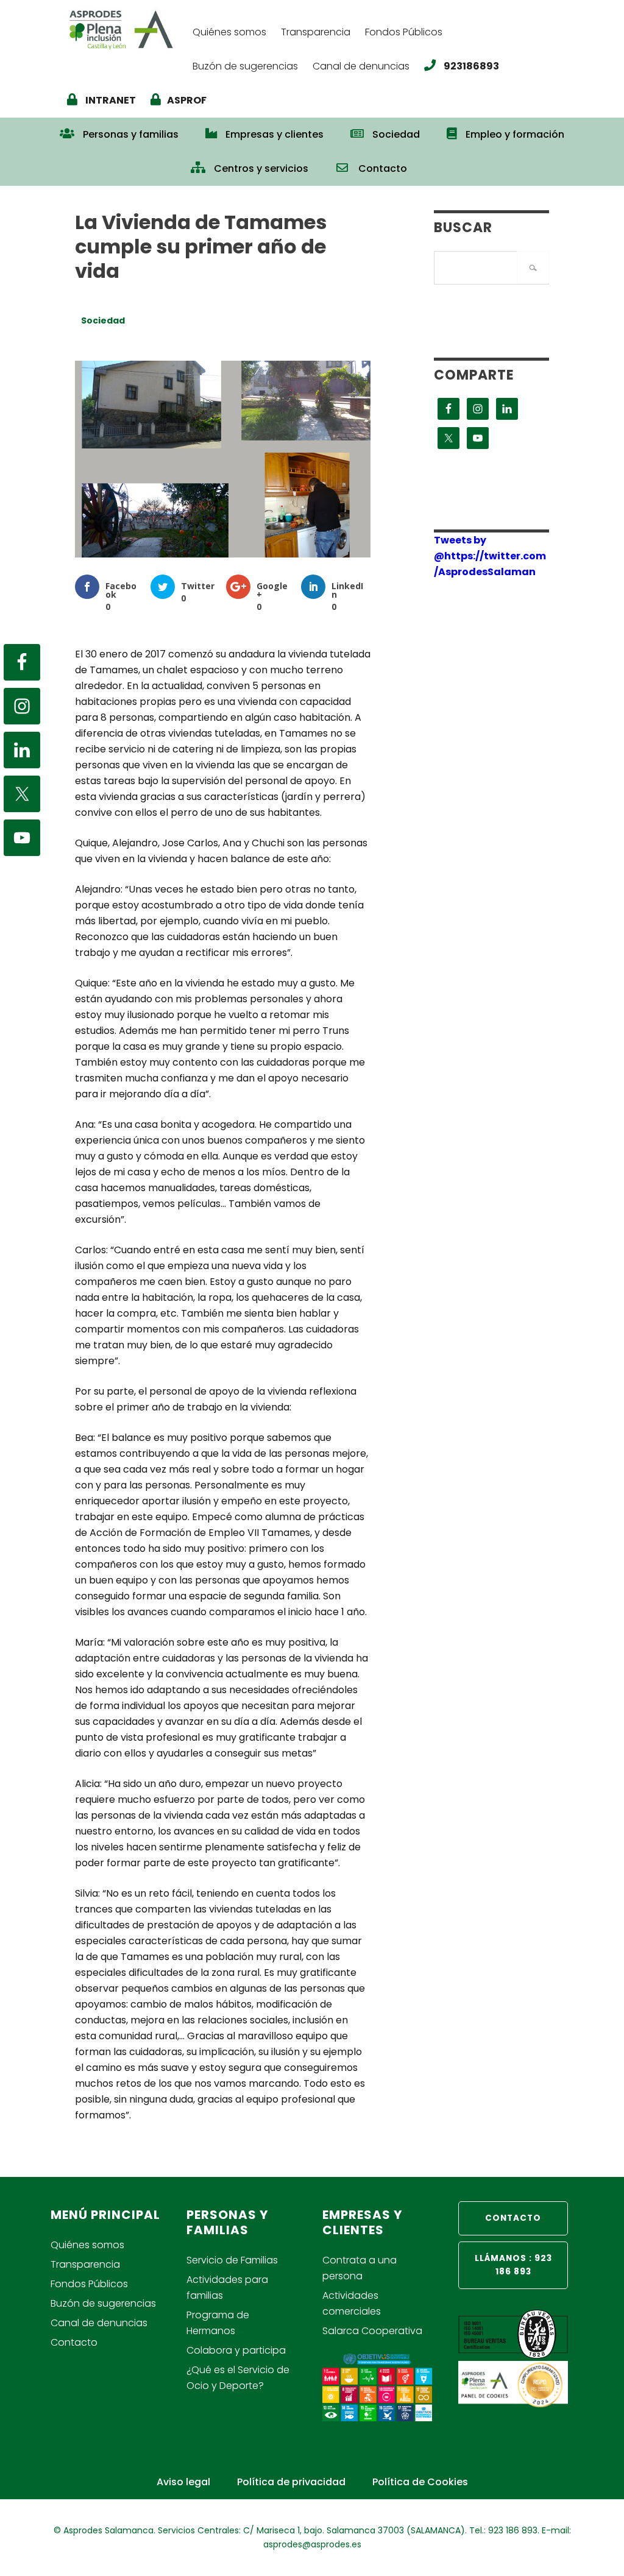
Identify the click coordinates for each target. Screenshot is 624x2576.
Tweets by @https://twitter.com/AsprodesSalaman (490, 556)
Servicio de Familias (232, 2260)
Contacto (74, 2342)
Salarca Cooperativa (372, 2331)
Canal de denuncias (99, 2323)
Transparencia (85, 2264)
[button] (434, 163)
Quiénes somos (87, 2245)
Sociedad (103, 320)
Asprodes (124, 29)
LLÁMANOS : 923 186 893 (513, 2265)
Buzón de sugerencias (103, 2303)
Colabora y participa (236, 2350)
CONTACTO (513, 2218)
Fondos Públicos (89, 2284)
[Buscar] (533, 267)
